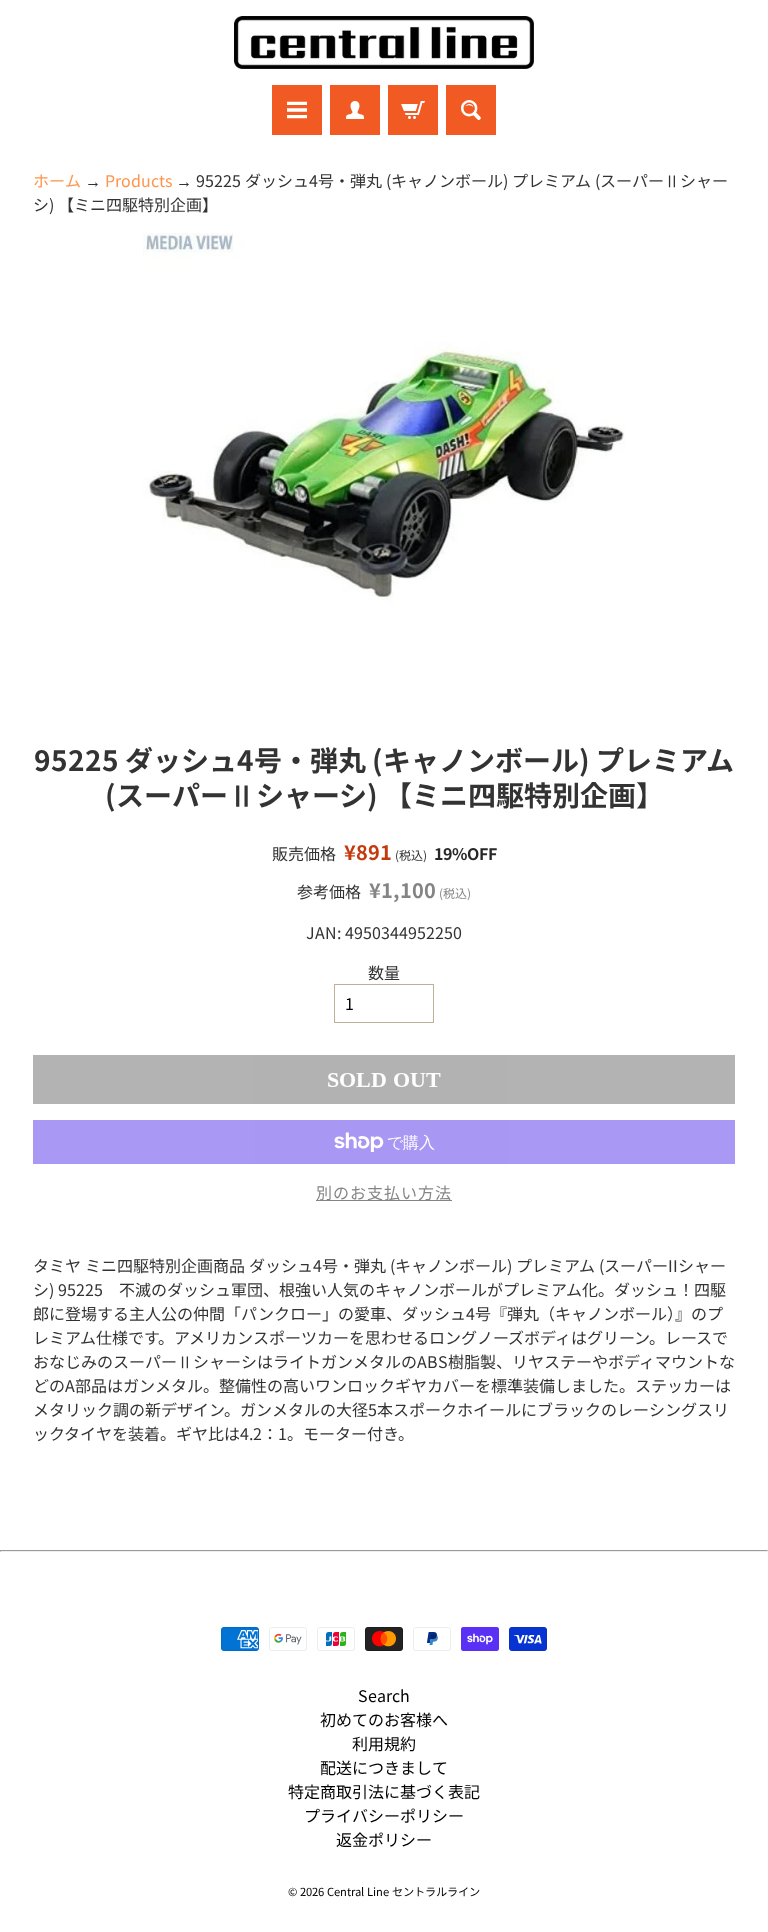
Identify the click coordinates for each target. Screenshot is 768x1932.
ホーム (57, 180)
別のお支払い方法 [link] (384, 1192)
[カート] (413, 110)
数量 (384, 972)
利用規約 (384, 1743)
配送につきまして (384, 1767)
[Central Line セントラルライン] (384, 42)
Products (138, 180)
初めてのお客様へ (384, 1719)
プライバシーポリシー (384, 1815)
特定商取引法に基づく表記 (384, 1791)
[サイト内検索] (471, 110)
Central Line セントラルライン (403, 1891)
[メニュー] (297, 110)
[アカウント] (355, 110)
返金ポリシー (384, 1839)
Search (384, 1695)
